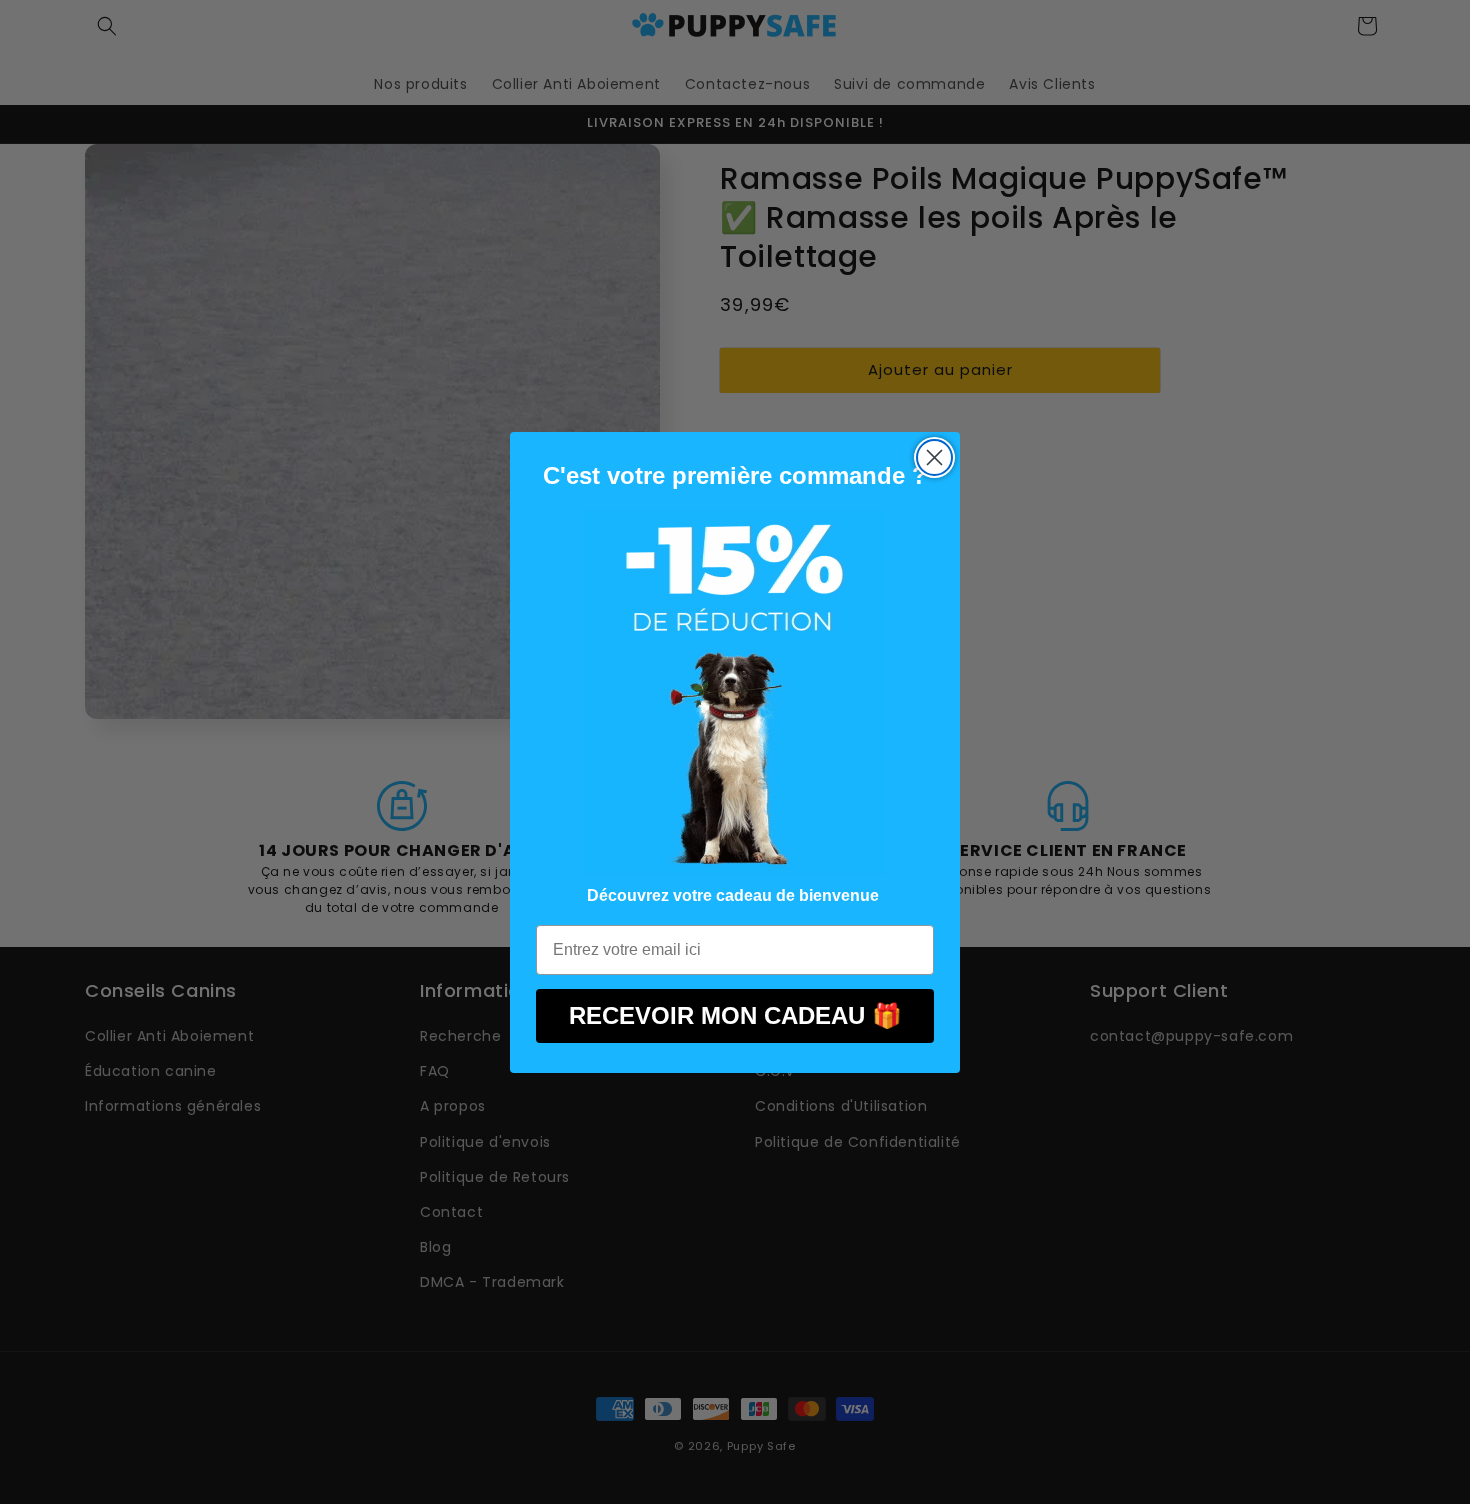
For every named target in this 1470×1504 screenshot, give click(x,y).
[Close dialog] (934, 457)
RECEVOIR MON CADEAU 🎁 (735, 1015)
